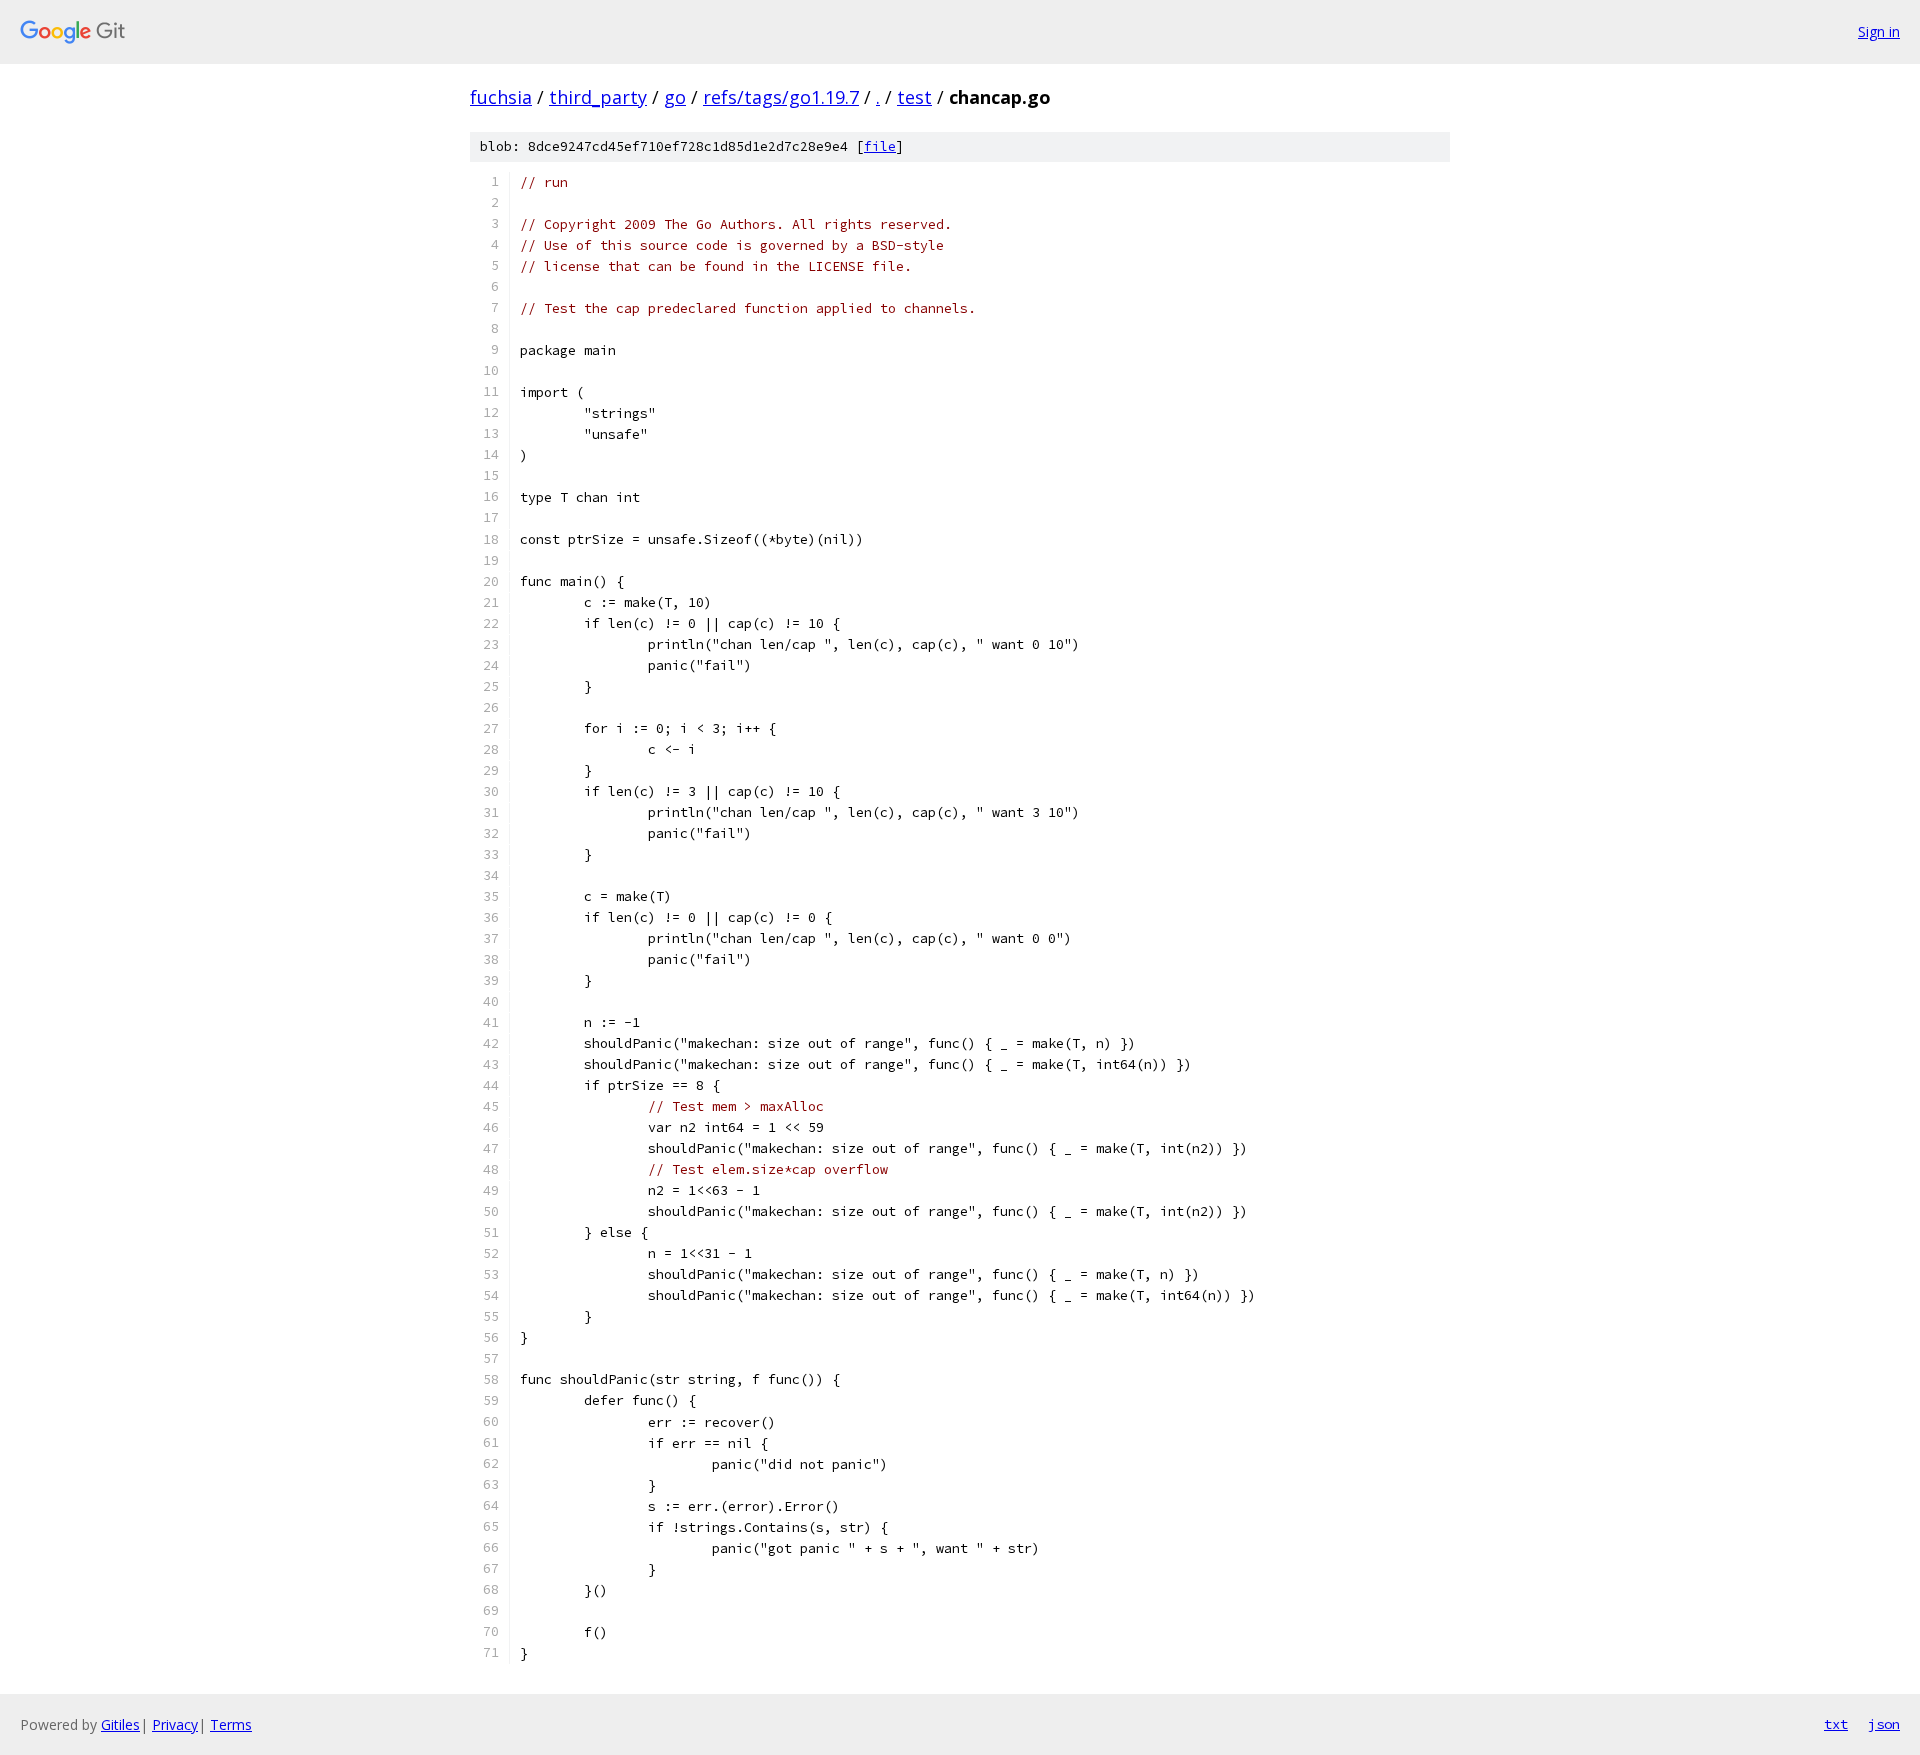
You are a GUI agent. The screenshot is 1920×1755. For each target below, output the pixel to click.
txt (1836, 1724)
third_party (598, 97)
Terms (231, 1724)
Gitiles (120, 1724)
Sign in (1879, 31)
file (880, 146)
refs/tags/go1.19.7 (781, 97)
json (1884, 1724)
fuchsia (501, 97)
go (675, 97)
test (914, 97)
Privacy (175, 1724)
